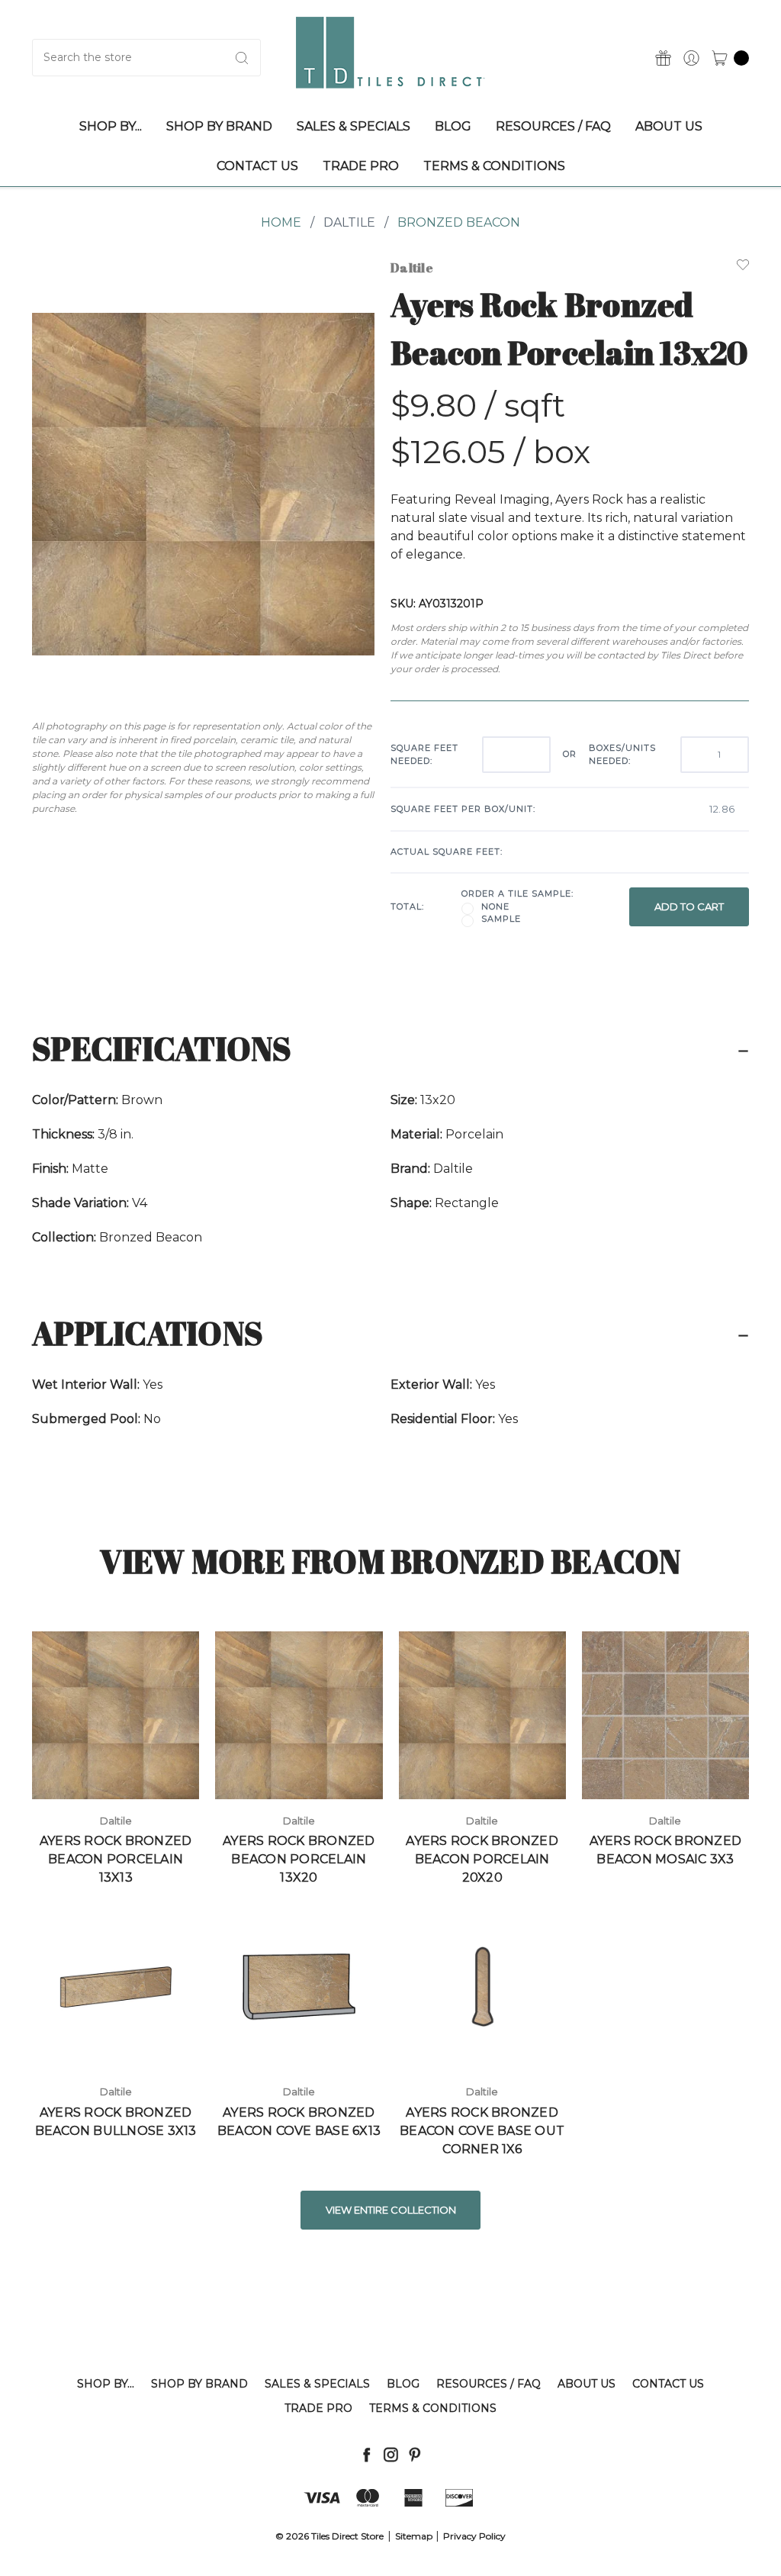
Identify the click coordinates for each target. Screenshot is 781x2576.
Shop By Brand (199, 2384)
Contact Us (668, 2384)
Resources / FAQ (489, 2384)
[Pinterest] (415, 2454)
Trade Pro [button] (361, 166)
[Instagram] (391, 2454)
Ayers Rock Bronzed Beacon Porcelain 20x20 (482, 1859)
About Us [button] (669, 126)
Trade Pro (318, 2408)
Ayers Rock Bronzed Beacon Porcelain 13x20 (299, 1859)
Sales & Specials (317, 2384)
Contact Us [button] (257, 166)
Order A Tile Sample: (517, 894)
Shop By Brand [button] (219, 126)
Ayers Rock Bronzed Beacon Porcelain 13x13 (116, 1859)
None (495, 906)
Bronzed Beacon (459, 222)
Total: (407, 906)
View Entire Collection (391, 2210)
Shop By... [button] (111, 126)
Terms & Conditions (433, 2408)
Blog (403, 2384)
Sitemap (414, 2536)
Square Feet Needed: (424, 754)
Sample (501, 919)
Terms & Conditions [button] (494, 166)
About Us (587, 2384)
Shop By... (106, 2384)
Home (281, 222)
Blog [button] (453, 126)
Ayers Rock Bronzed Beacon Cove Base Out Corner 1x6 (482, 2131)
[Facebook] (366, 2454)
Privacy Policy (474, 2536)
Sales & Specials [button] (354, 126)
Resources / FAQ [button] (553, 126)
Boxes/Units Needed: (622, 754)
